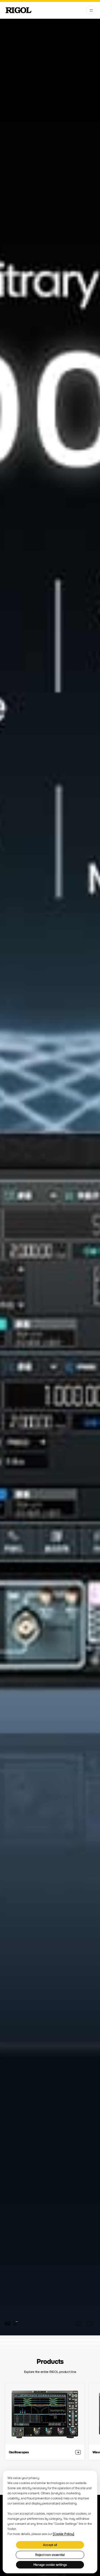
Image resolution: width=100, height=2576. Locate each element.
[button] (79, 2324)
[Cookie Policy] (63, 2534)
